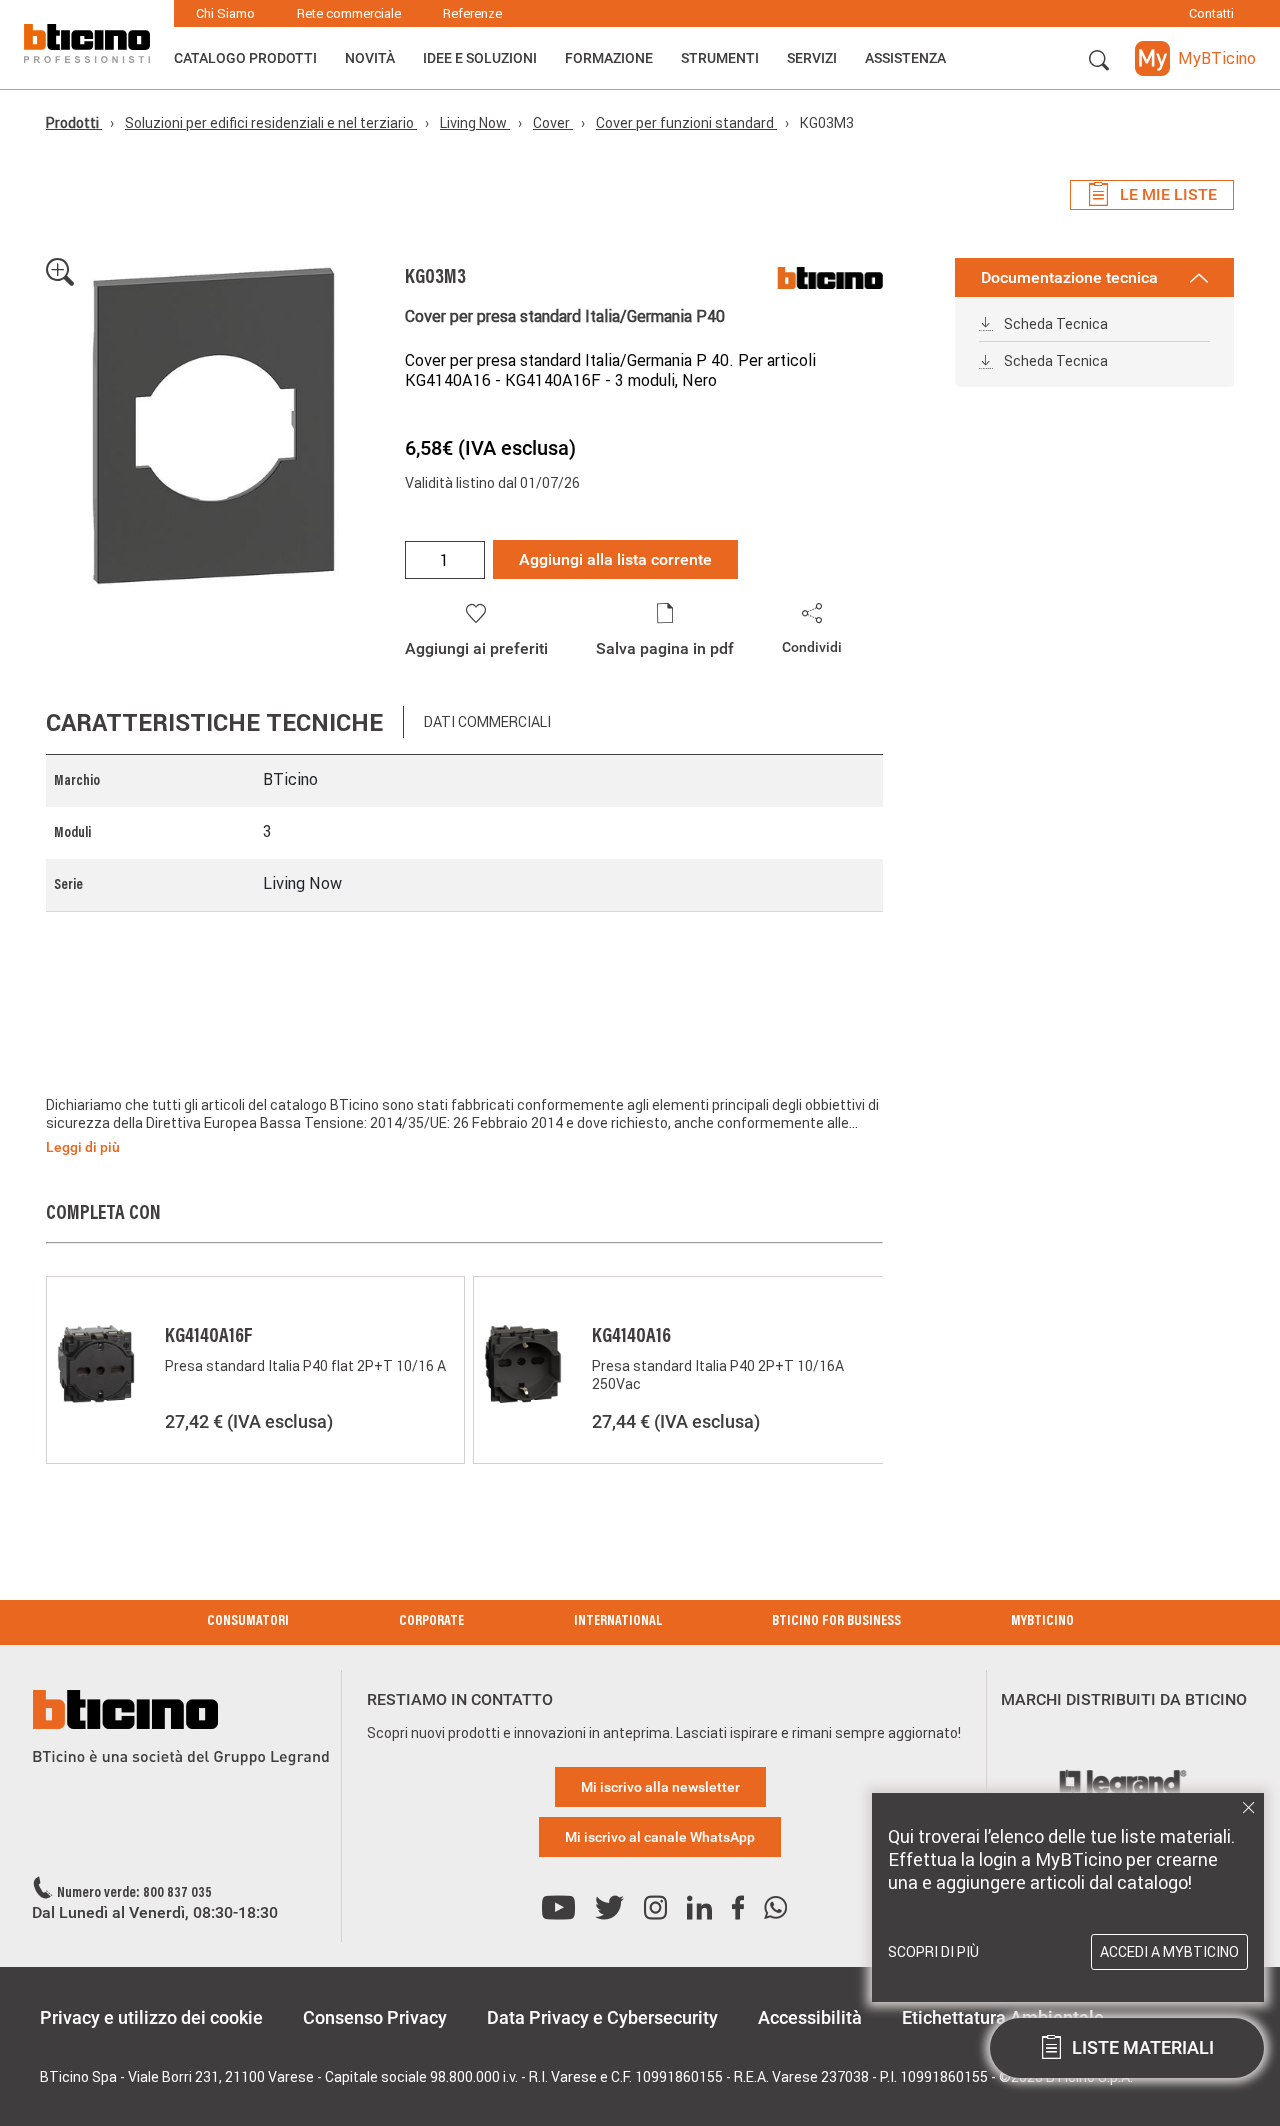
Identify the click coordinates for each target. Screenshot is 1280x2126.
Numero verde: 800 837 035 (134, 1894)
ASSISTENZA (905, 58)
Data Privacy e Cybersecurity (602, 2017)
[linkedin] (699, 1908)
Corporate (431, 1622)
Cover (553, 123)
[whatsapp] (775, 1908)
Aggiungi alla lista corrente (615, 559)
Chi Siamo (225, 13)
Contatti (1211, 13)
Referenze (472, 13)
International (618, 1622)
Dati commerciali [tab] (487, 722)
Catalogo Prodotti (245, 58)
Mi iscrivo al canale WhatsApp (660, 1837)
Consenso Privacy (375, 2017)
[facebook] (738, 1908)
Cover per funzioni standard (686, 123)
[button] (1099, 61)
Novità (370, 58)
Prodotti (74, 123)
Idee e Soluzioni (480, 58)
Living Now (475, 123)
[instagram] (655, 1908)
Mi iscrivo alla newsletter (660, 1787)
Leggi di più (83, 1147)
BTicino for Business (836, 1622)
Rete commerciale (349, 13)
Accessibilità (810, 2017)
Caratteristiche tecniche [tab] (214, 722)
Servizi (812, 58)
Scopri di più (933, 1952)
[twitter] (609, 1908)
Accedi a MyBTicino (1169, 1952)
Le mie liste (1168, 194)
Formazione (609, 58)
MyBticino (1042, 1622)
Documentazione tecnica (1069, 277)
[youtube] (558, 1908)
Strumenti (720, 58)
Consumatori (248, 1622)
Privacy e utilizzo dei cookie (151, 2017)
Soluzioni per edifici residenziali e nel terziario (271, 123)
